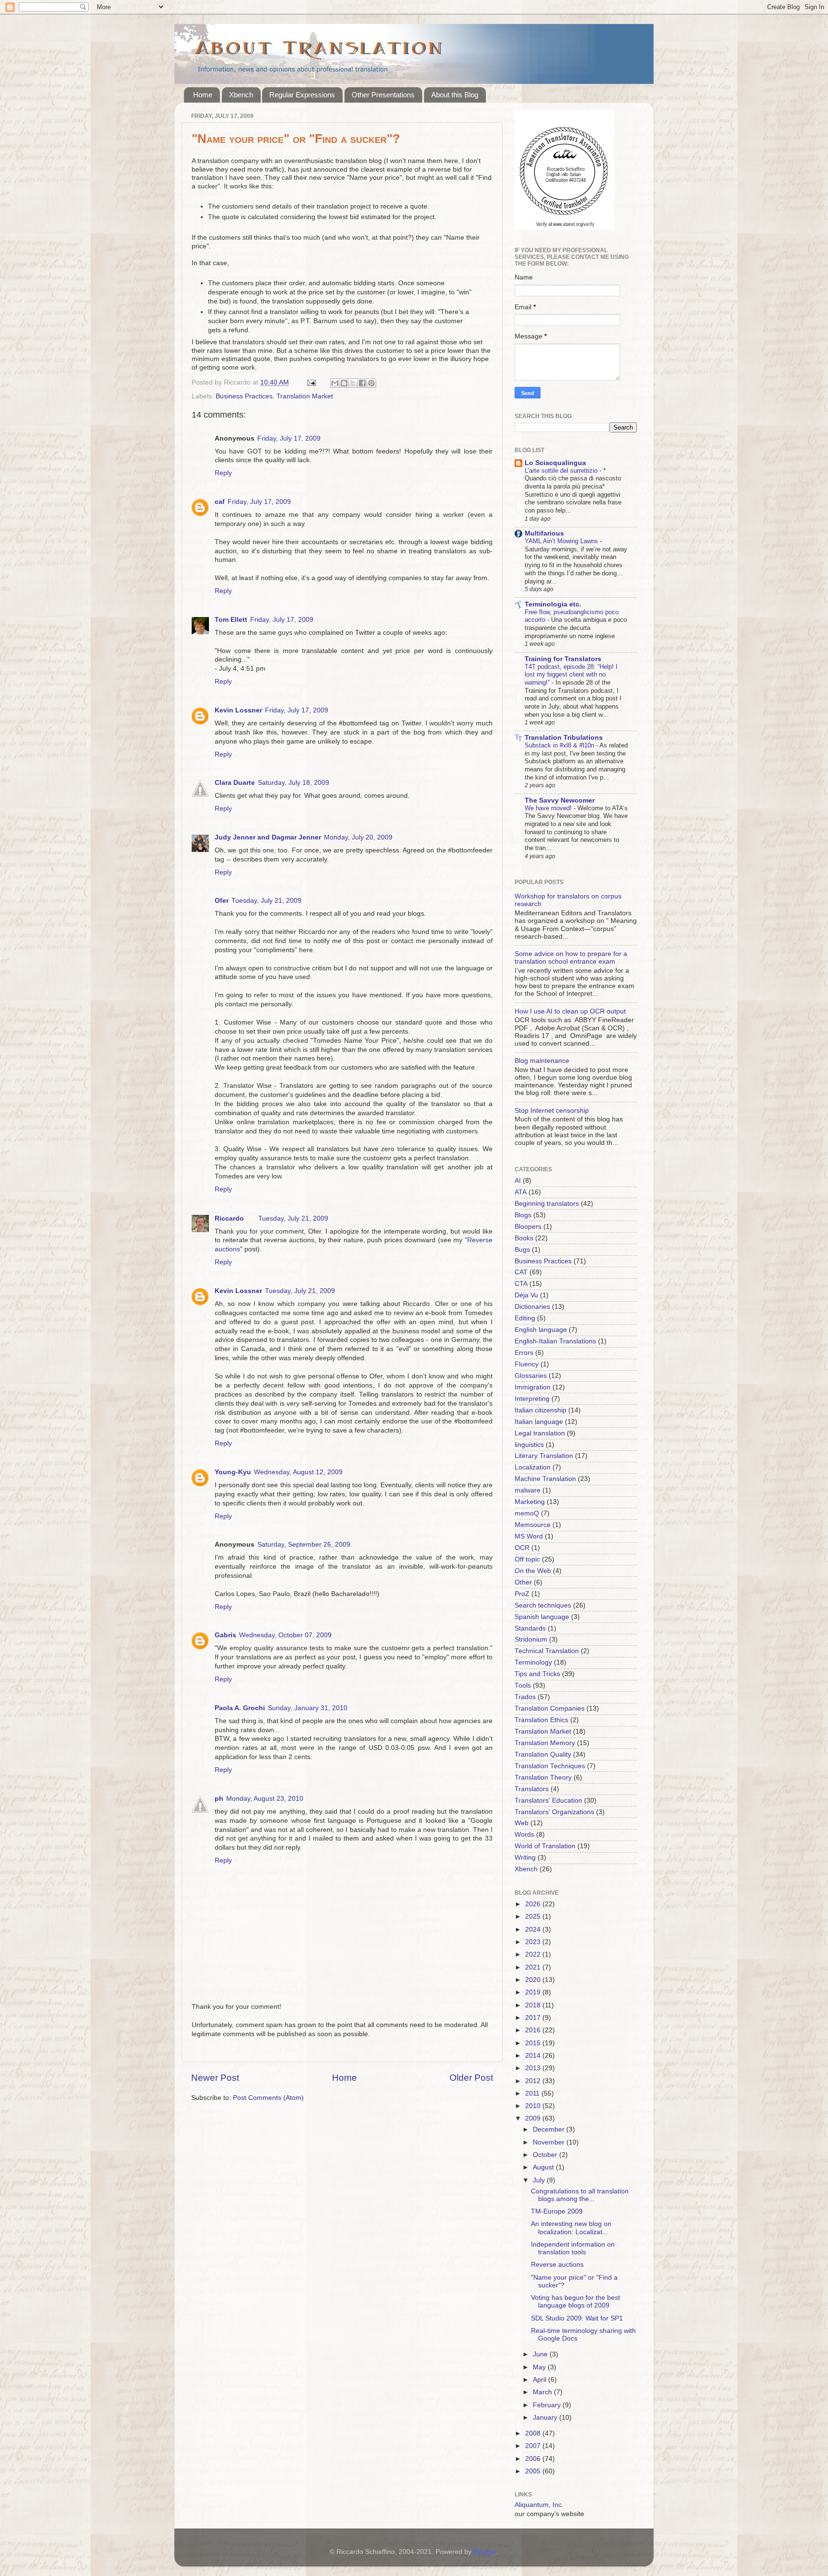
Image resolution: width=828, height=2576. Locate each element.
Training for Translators (563, 659)
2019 (534, 1992)
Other (523, 1582)
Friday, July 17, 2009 (289, 438)
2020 (534, 1980)
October (546, 2155)
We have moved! (549, 808)
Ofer (222, 901)
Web (522, 1823)
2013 (534, 2068)
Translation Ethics (541, 1720)
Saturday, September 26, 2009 (304, 1544)
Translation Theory (543, 1778)
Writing (525, 1858)
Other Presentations (383, 95)
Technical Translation (547, 1651)
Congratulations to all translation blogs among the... (580, 2195)
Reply (223, 473)
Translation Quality (543, 1754)
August (544, 2167)
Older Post (471, 2078)
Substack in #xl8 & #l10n (560, 745)
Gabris (225, 1635)
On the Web (533, 1571)
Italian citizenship (540, 1410)
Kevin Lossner (238, 710)
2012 (534, 2081)
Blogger (485, 2552)
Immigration (533, 1387)
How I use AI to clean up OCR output (570, 1011)
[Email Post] (311, 382)
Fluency (527, 1364)
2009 (534, 2118)
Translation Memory (545, 1743)
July (540, 2180)
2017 (534, 2018)
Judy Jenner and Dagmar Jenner (268, 837)
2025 (534, 1917)
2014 (534, 2056)
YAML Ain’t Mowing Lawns (562, 541)
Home (203, 95)
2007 (534, 2446)
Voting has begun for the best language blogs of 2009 (575, 2302)
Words (524, 1835)
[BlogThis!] (344, 383)
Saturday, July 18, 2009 (293, 783)
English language (541, 1330)
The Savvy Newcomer (560, 800)
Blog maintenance (542, 1061)
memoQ (527, 1513)
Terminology (533, 1662)
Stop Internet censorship (552, 1111)
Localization (533, 1467)
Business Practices (244, 396)
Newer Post (215, 2078)
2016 (534, 2030)
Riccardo (229, 1218)
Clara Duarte (235, 783)
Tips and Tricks (537, 1674)
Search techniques (543, 1605)
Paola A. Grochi (240, 1708)
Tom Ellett (231, 620)
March (543, 2392)
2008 (534, 2433)
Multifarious (544, 533)
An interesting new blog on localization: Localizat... (571, 2228)
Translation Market (305, 396)
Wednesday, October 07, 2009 (285, 1635)
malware (528, 1490)
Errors (524, 1353)
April (540, 2380)
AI (518, 1181)
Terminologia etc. (553, 604)
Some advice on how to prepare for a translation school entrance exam (571, 958)
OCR (522, 1548)
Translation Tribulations (564, 738)
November (550, 2142)
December (550, 2129)
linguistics (529, 1445)
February (548, 2405)
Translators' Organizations (554, 1812)
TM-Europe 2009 (557, 2211)
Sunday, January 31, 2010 (308, 1708)
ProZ (522, 1594)
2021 (534, 1967)
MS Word (529, 1536)
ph (219, 1799)
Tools (523, 1685)
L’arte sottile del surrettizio (562, 471)
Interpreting (532, 1399)
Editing (525, 1318)
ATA (521, 1192)
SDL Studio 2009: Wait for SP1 (577, 2318)
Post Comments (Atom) (268, 2098)
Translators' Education (548, 1801)
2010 (534, 2106)
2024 (534, 1929)
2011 (533, 2093)
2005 (534, 2471)
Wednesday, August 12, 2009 (298, 1472)
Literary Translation (544, 1456)
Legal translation (540, 1433)
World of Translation (545, 1846)
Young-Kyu (233, 1472)
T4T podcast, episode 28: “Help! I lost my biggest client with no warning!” (571, 675)
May (540, 2367)
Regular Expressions (302, 95)
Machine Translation (545, 1479)
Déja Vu (526, 1295)
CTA (521, 1284)
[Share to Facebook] (362, 383)
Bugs (522, 1250)
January (546, 2418)
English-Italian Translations (555, 1341)
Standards (530, 1628)
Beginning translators (547, 1204)
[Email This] (335, 383)
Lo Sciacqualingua (555, 463)
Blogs (523, 1215)
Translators (532, 1789)
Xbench (241, 95)
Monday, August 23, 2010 (265, 1799)
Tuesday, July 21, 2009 (266, 901)
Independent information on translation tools (573, 2248)
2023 (534, 1942)
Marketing (530, 1502)
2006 (534, 2459)
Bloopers (528, 1227)
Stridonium (531, 1639)
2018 (534, 2005)
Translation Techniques (550, 1766)
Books (524, 1238)
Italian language (539, 1422)
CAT (521, 1272)
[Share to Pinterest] (371, 383)
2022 (534, 1954)
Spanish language (542, 1617)
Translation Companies (550, 1708)
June (541, 2354)
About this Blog (455, 95)
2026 (534, 1904)
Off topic (527, 1559)
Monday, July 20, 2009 (358, 837)
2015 (534, 2043)
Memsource (533, 1525)
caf (220, 502)
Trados (525, 1697)
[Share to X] (353, 383)
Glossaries (531, 1376)
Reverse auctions (557, 2265)
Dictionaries (532, 1307)
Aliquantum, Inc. (539, 2505)
